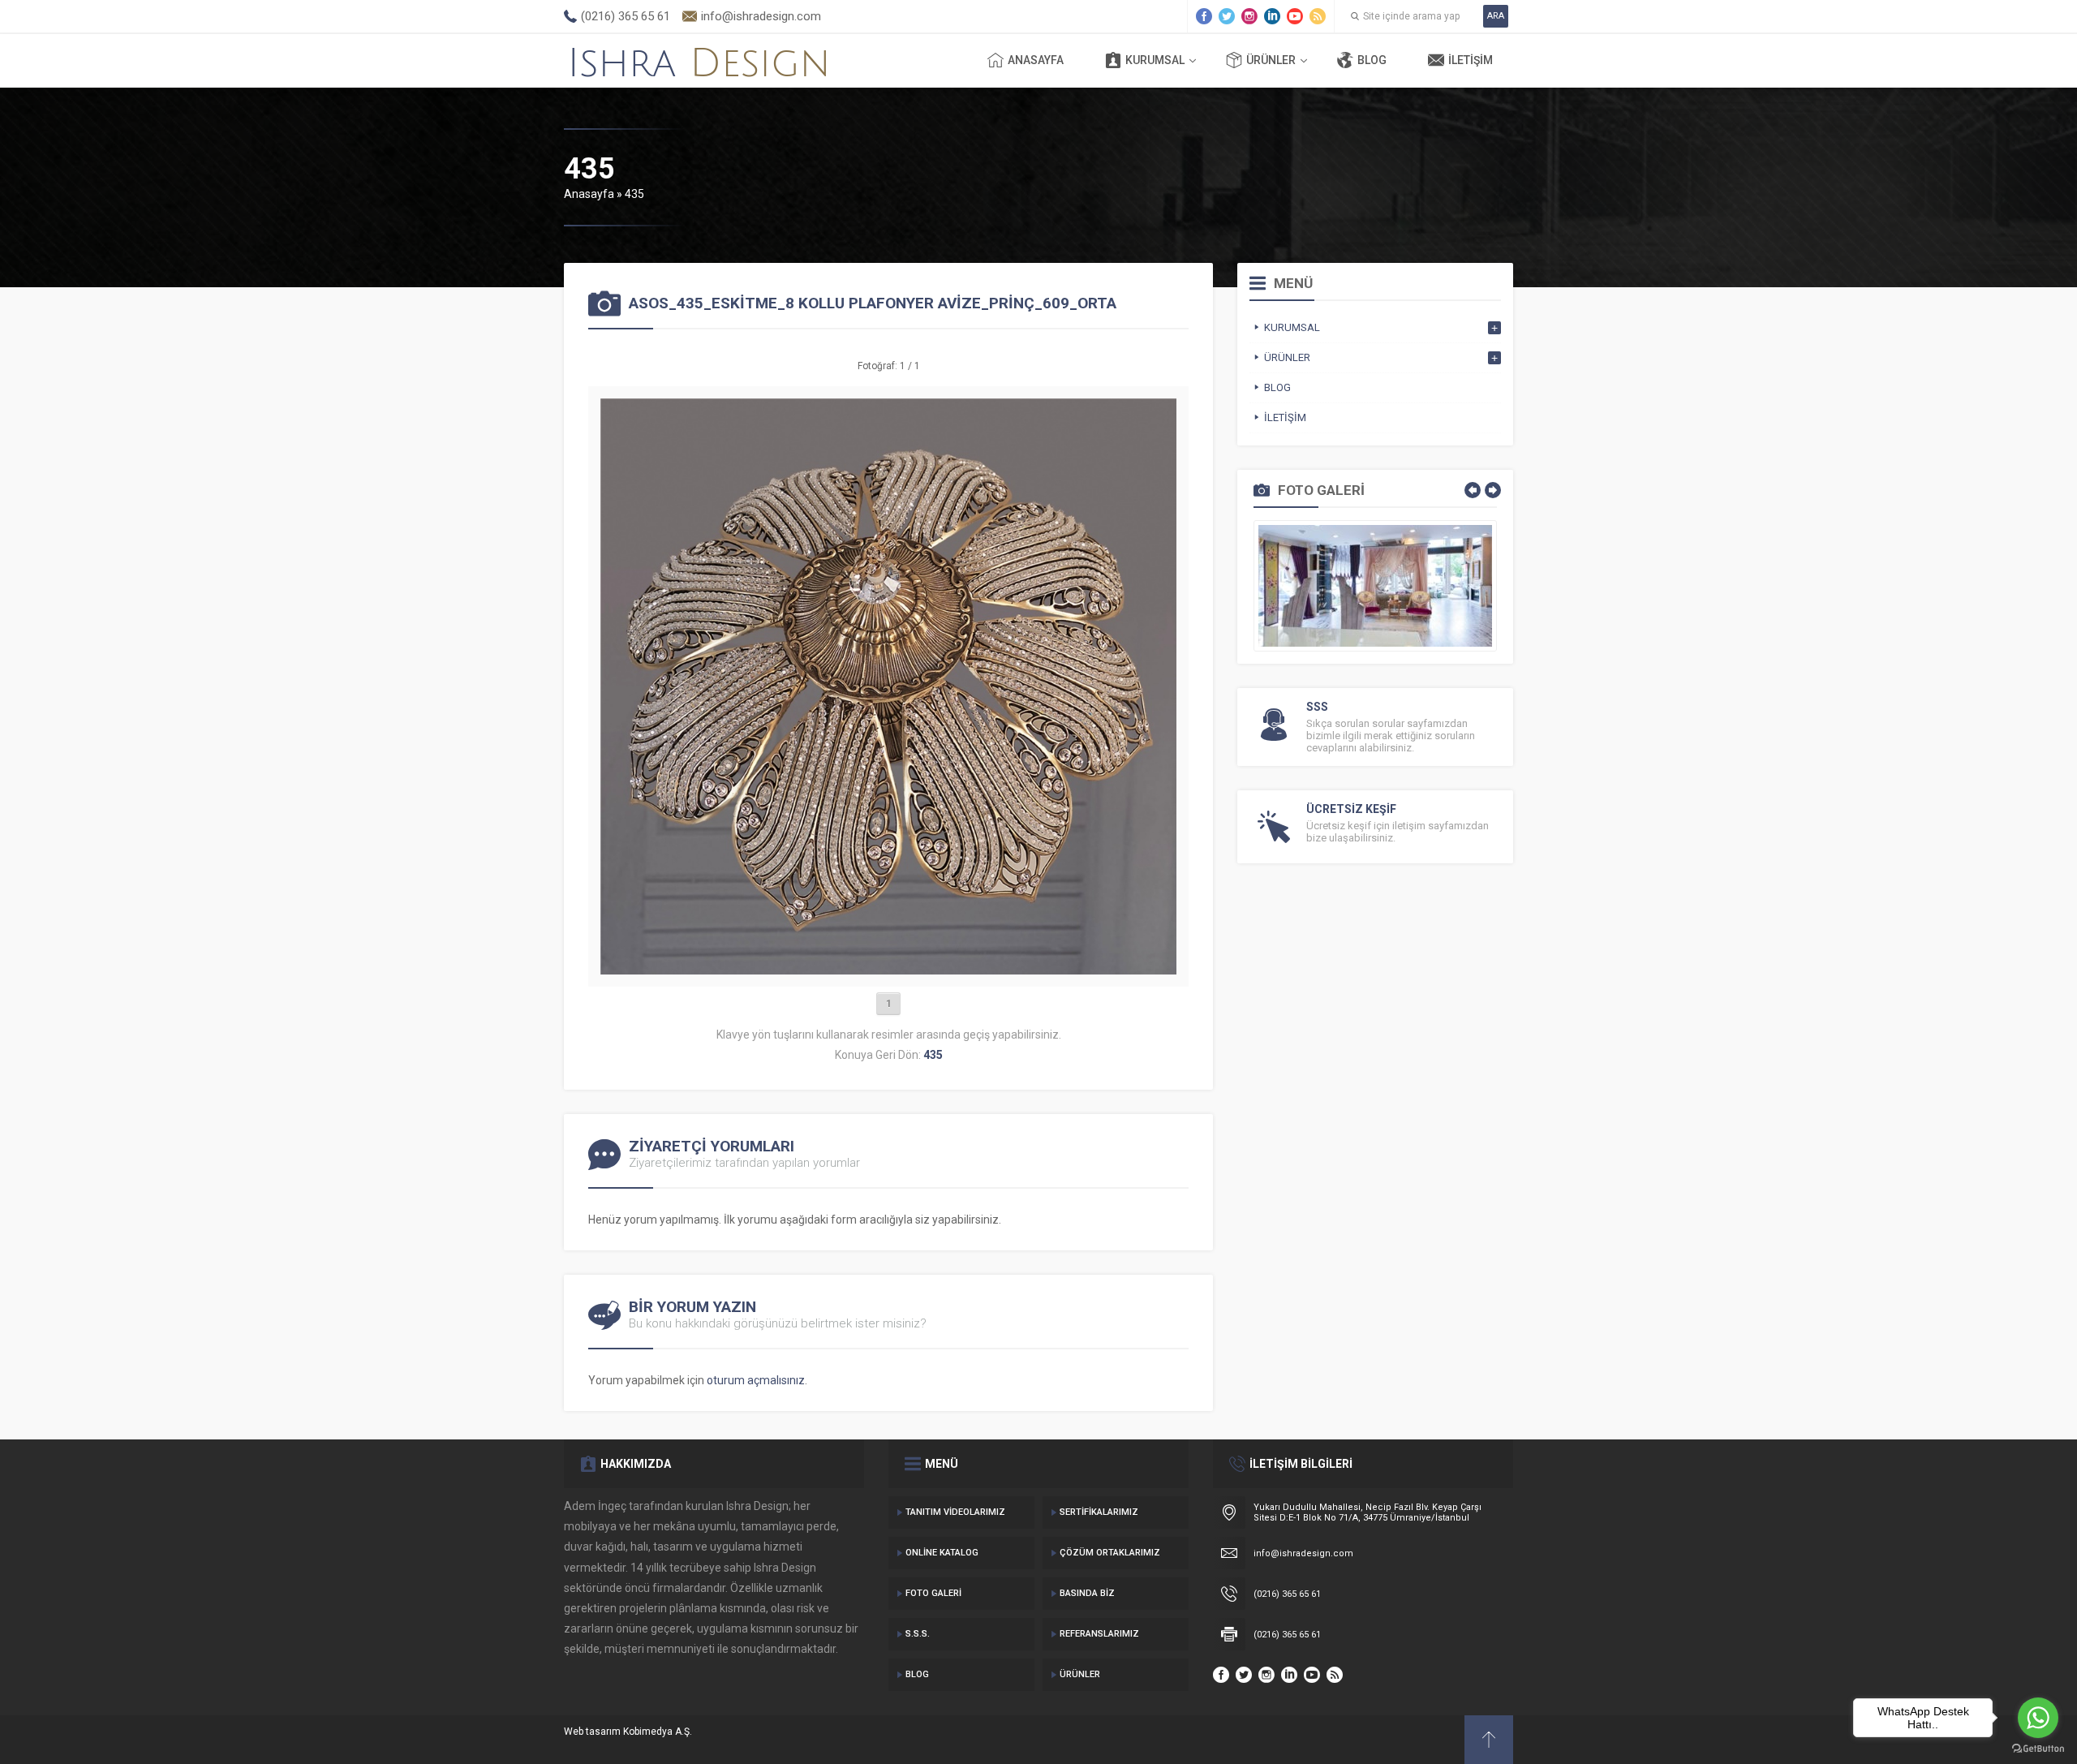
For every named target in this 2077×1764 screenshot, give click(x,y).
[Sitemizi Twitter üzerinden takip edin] (1227, 16)
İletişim (1471, 60)
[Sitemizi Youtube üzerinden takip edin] (1295, 16)
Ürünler (1271, 60)
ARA (1496, 16)
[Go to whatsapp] (2038, 1718)
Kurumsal (1155, 60)
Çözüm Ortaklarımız (1110, 1553)
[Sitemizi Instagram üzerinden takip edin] (1249, 16)
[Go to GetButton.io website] (2038, 1748)
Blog (1372, 60)
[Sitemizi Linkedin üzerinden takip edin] (1272, 16)
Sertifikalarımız (1099, 1512)
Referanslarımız (1099, 1634)
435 (634, 194)
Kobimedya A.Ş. (658, 1732)
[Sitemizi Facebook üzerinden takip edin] (1204, 16)
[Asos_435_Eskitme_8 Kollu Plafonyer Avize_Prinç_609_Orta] (888, 968)
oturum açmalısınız (756, 1380)
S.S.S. (918, 1634)
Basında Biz (1087, 1593)
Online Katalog (942, 1553)
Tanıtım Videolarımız (955, 1512)
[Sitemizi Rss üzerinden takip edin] (1318, 16)
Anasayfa (1036, 60)
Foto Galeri (933, 1593)
